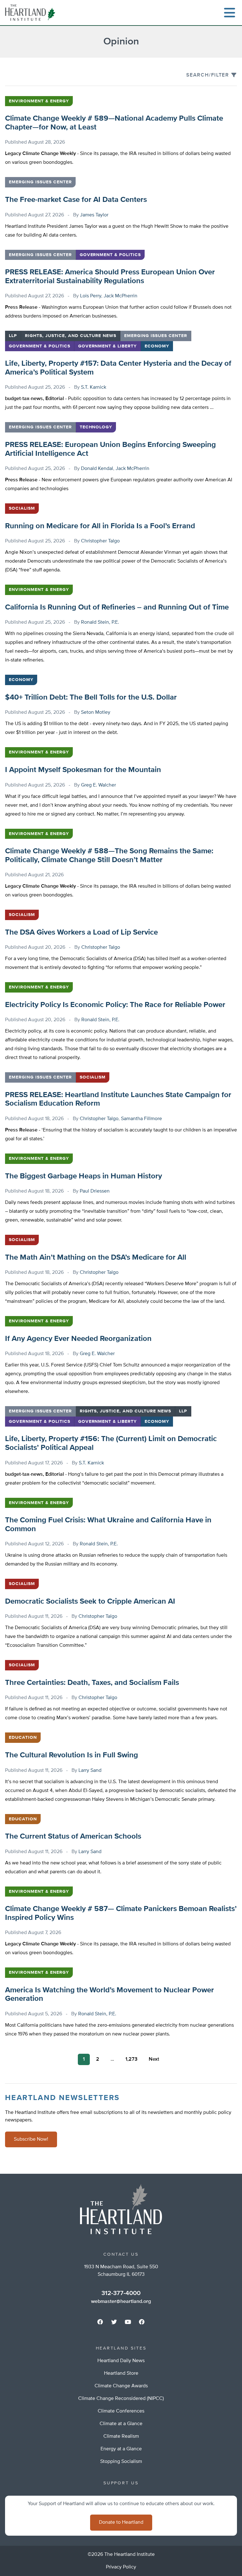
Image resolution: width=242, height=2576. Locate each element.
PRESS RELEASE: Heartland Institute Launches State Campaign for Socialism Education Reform (118, 1099)
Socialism (22, 508)
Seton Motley (96, 713)
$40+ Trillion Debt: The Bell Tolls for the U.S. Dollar (91, 697)
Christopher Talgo (100, 541)
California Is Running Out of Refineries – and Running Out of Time (117, 607)
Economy (157, 346)
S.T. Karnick (94, 387)
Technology (96, 427)
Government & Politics (110, 255)
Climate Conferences (121, 2411)
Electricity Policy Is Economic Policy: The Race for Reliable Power (115, 1005)
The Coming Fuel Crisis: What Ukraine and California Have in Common (108, 1525)
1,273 (131, 2059)
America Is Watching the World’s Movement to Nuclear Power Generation (109, 1995)
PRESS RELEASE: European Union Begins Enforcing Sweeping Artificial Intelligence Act (110, 449)
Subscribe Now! (31, 2139)
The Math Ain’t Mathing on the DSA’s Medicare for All (96, 1257)
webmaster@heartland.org (121, 2302)
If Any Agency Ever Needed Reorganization (78, 1339)
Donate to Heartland (121, 2522)
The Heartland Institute (32, 13)
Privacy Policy (121, 2567)
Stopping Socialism (121, 2462)
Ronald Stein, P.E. (100, 622)
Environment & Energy (39, 101)
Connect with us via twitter (114, 2322)
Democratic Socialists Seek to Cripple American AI (90, 1601)
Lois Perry (91, 296)
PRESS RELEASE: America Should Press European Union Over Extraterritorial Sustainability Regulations (110, 277)
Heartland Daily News (121, 2361)
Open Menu (229, 13)
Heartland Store (121, 2373)
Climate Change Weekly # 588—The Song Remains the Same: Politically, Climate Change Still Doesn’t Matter (109, 856)
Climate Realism (121, 2436)
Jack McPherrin (121, 296)
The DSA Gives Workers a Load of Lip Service (81, 932)
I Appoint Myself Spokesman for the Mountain (83, 770)
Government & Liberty (108, 346)
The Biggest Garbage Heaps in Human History (84, 1176)
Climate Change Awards (121, 2386)
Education (23, 1737)
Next (154, 2059)
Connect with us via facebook (100, 2322)
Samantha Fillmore (141, 1119)
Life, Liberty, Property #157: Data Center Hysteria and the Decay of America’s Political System (118, 368)
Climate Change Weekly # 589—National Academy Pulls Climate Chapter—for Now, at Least (114, 123)
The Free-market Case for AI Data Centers (76, 200)
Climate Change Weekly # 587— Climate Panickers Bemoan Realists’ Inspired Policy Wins (121, 1913)
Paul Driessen (95, 1191)
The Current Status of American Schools (73, 1836)
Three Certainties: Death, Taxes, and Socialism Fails (92, 1683)
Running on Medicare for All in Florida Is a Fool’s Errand (100, 526)
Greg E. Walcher (98, 785)
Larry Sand (90, 1771)
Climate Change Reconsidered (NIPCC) (121, 2399)
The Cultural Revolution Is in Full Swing (72, 1755)
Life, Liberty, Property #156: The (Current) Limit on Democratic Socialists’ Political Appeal (111, 1443)
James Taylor (94, 215)
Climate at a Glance (121, 2424)
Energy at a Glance (121, 2449)
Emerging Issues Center (40, 182)
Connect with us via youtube (128, 2322)
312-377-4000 (121, 2293)
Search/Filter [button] (208, 75)
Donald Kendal (97, 469)
